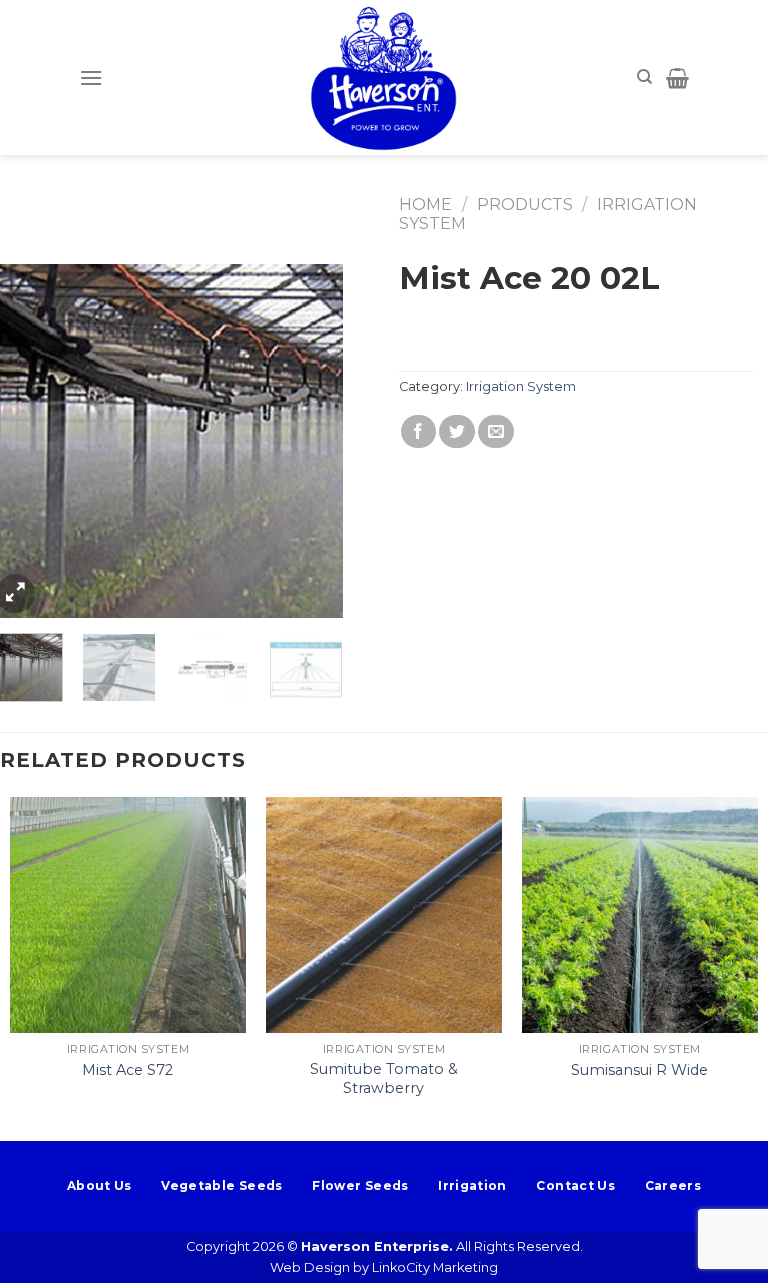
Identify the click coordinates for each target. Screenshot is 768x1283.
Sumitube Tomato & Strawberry (384, 1078)
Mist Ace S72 (127, 1070)
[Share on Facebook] (419, 431)
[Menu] (91, 77)
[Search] (644, 77)
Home (425, 204)
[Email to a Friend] (496, 431)
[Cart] (677, 78)
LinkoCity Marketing (435, 1267)
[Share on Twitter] (457, 431)
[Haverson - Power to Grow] (384, 77)
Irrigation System (521, 386)
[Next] (311, 441)
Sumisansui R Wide (639, 1070)
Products (525, 204)
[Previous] (21, 441)
